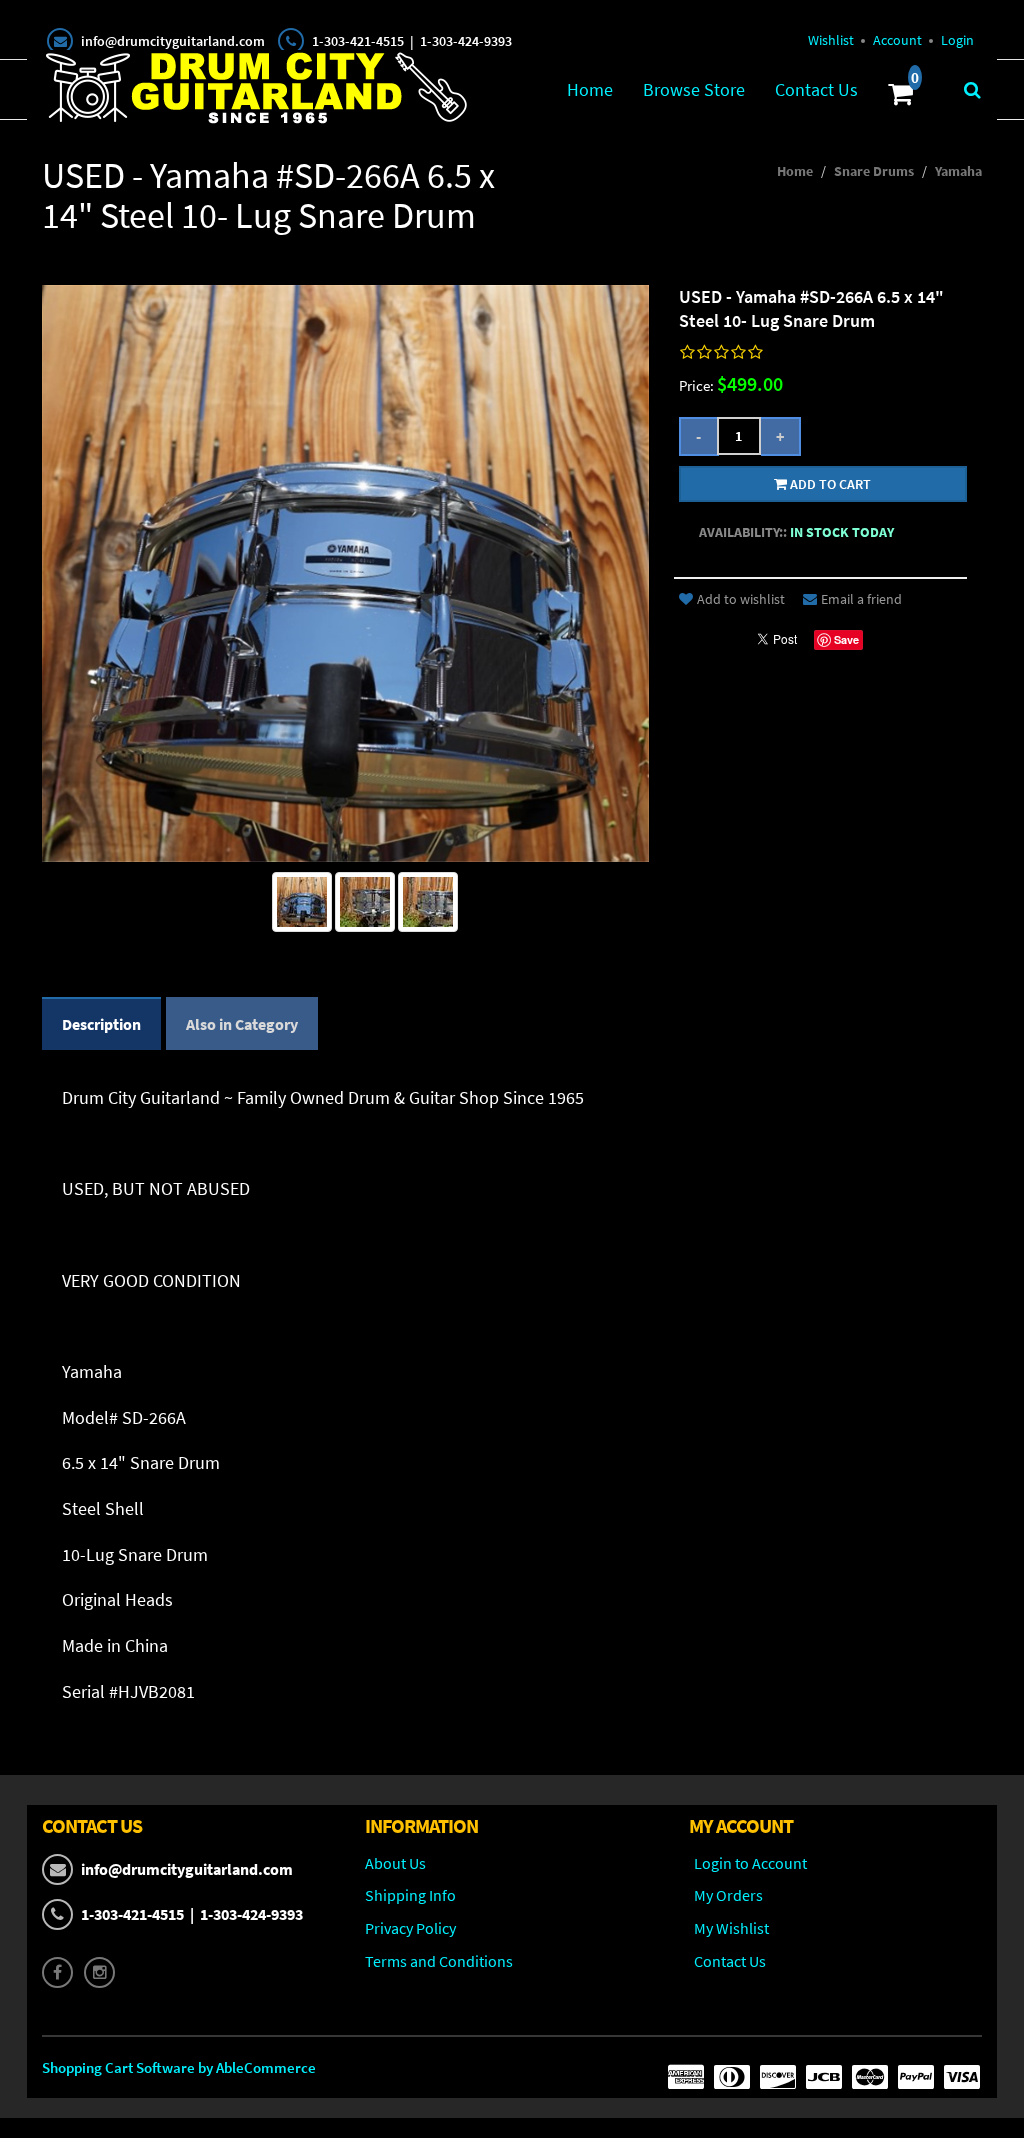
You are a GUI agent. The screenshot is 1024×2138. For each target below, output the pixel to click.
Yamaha (958, 171)
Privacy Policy (410, 1928)
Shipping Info (410, 1895)
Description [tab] (101, 1024)
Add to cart (829, 484)
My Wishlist (731, 1928)
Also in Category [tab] (242, 1024)
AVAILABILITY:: (743, 532)
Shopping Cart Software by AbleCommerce (179, 2067)
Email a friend (861, 599)
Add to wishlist (741, 599)
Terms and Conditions (439, 1961)
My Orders (728, 1895)
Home (590, 89)
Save (846, 639)
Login (957, 40)
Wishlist (831, 40)
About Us (395, 1863)
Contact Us (816, 89)
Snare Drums (874, 171)
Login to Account (750, 1863)
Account (897, 40)
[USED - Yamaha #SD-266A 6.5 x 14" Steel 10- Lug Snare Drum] (302, 902)
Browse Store (694, 89)
